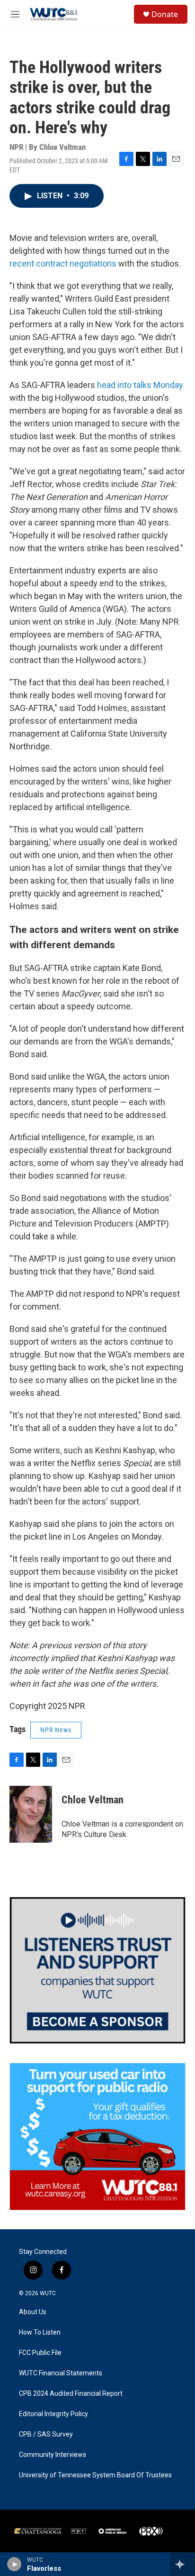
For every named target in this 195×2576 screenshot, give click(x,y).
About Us (33, 2312)
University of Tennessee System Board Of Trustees (95, 2475)
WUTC (48, 2293)
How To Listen (40, 2332)
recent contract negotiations (63, 263)
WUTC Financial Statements (61, 2373)
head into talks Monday (140, 385)
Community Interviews (53, 2455)
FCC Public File (40, 2353)
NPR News (56, 1730)
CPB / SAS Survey (46, 2434)
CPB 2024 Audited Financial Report (71, 2394)
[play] (14, 2564)
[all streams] (182, 2564)
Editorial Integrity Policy (53, 2414)
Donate (165, 14)
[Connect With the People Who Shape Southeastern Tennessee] (97, 1970)
